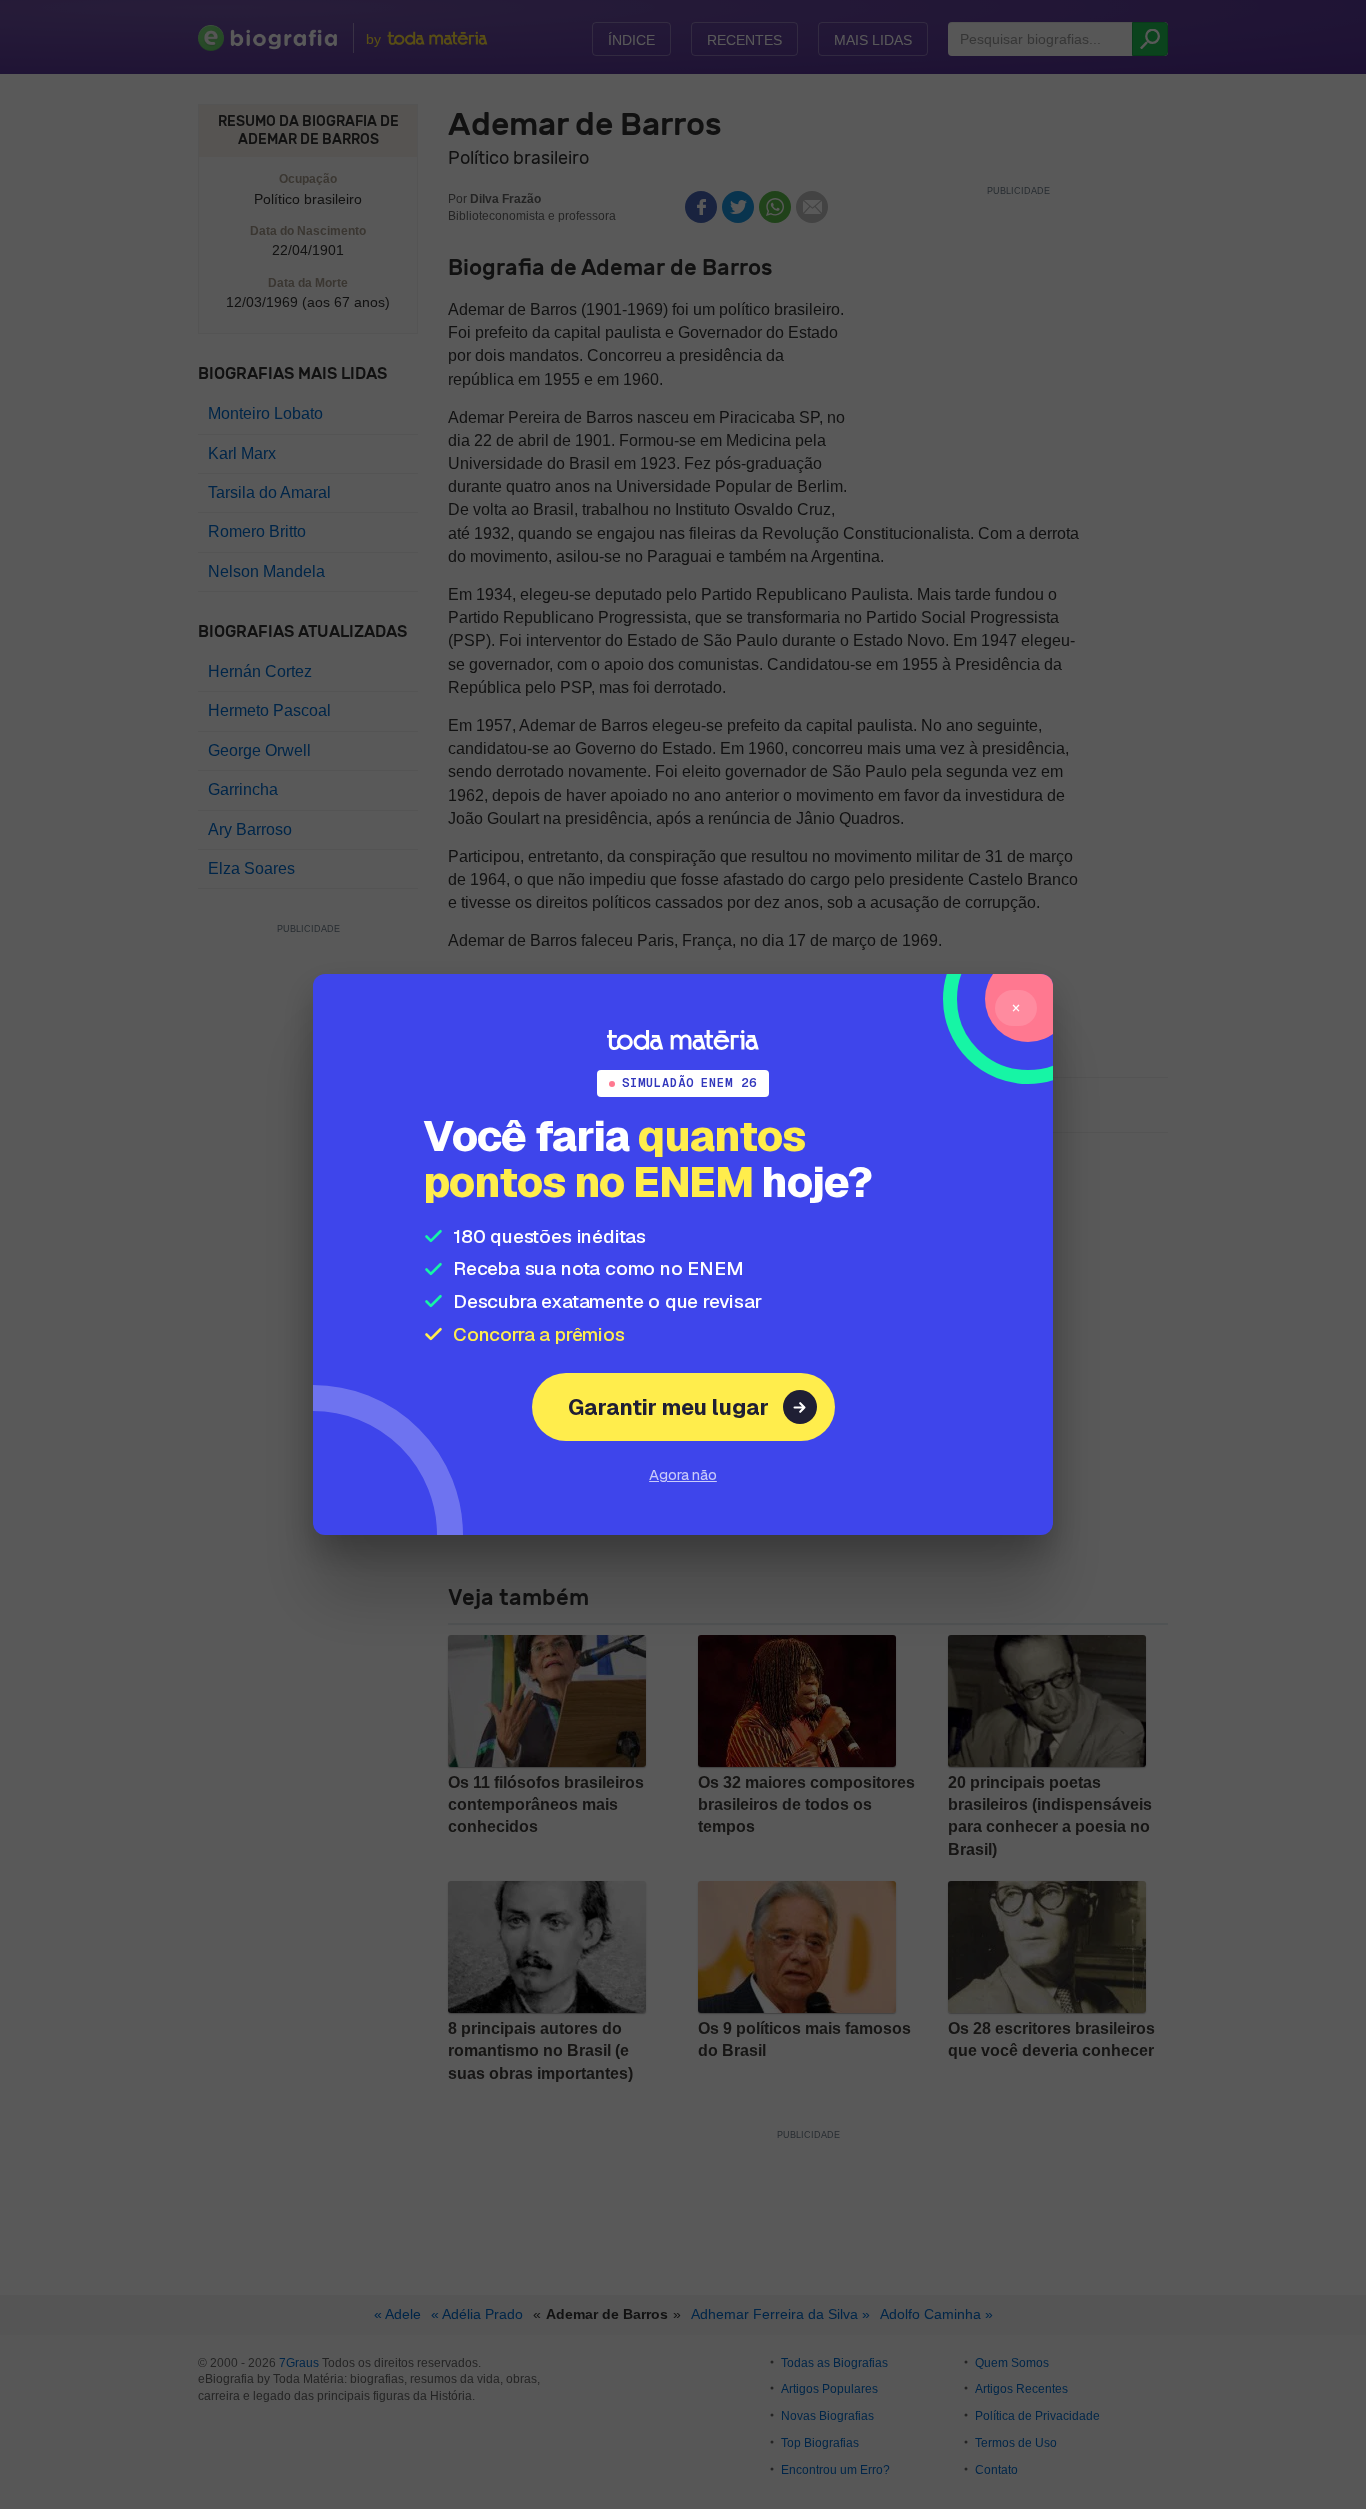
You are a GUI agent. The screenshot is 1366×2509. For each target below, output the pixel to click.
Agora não (683, 1474)
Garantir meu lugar (668, 1407)
